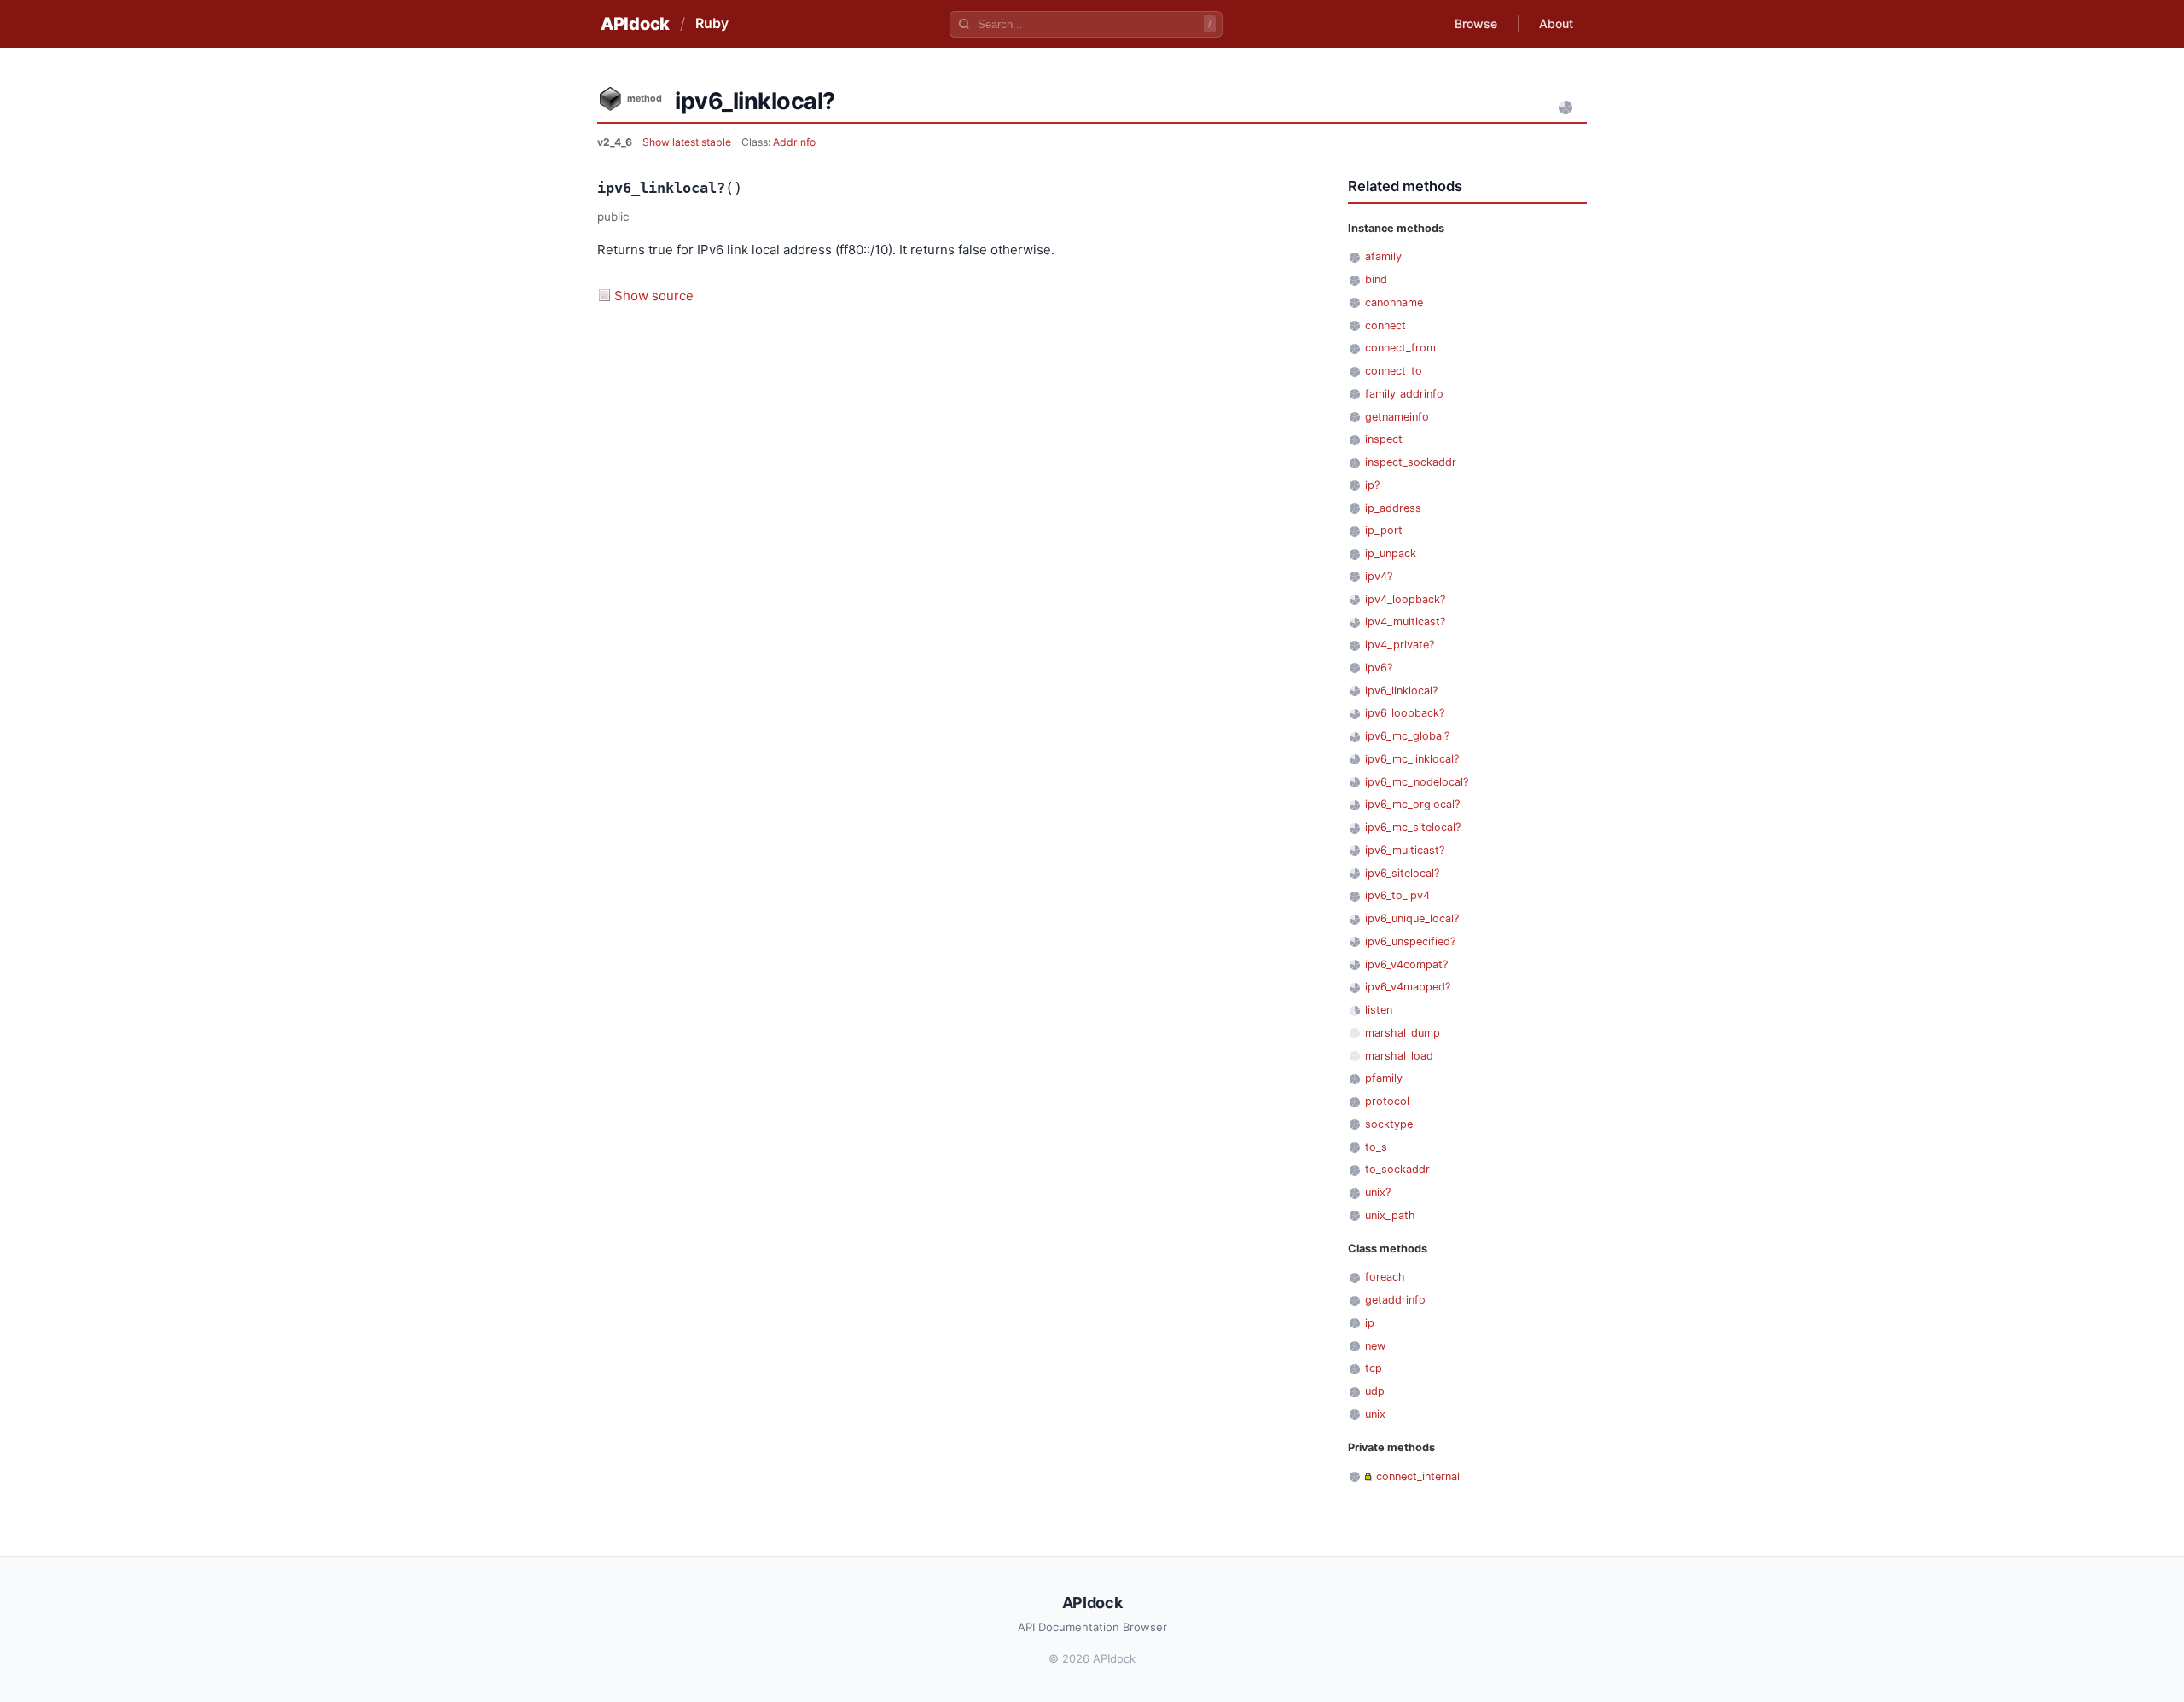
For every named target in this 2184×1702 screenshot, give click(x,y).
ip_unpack (1391, 553)
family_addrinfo (1404, 394)
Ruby (712, 23)
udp (1375, 1391)
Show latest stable (688, 142)
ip (1370, 1323)
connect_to (1394, 371)
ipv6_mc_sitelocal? (1413, 827)
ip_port (1384, 530)
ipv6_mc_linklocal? (1412, 759)
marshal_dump (1403, 1033)
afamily (1383, 256)
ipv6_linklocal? (1401, 691)
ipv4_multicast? (1405, 622)
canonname (1394, 302)
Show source (654, 296)
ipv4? (1379, 576)
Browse (1476, 23)
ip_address (1393, 508)
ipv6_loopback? (1405, 713)
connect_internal (1418, 1476)
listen (1379, 1010)
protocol (1387, 1101)
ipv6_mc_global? (1407, 736)
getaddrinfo (1395, 1300)
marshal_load (1399, 1056)
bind (1376, 279)
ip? (1372, 485)
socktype (1389, 1124)
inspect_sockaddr (1411, 462)
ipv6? (1379, 668)
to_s (1376, 1147)
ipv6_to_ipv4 (1397, 895)
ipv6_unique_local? (1412, 918)
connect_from (1400, 348)
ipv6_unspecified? (1410, 941)
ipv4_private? (1400, 645)
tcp (1374, 1368)
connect (1385, 325)
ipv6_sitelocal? (1402, 873)
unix (1375, 1414)
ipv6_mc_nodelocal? (1417, 782)
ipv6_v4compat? (1406, 964)
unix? (1378, 1192)
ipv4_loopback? (1405, 599)
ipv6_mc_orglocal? (1412, 804)
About (1556, 23)
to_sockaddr (1397, 1169)
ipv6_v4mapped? (1408, 987)
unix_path (1390, 1215)
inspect (1384, 439)
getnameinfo (1397, 417)
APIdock (635, 24)
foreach (1385, 1277)
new (1375, 1346)
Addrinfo (794, 142)
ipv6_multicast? (1405, 850)
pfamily (1384, 1078)
